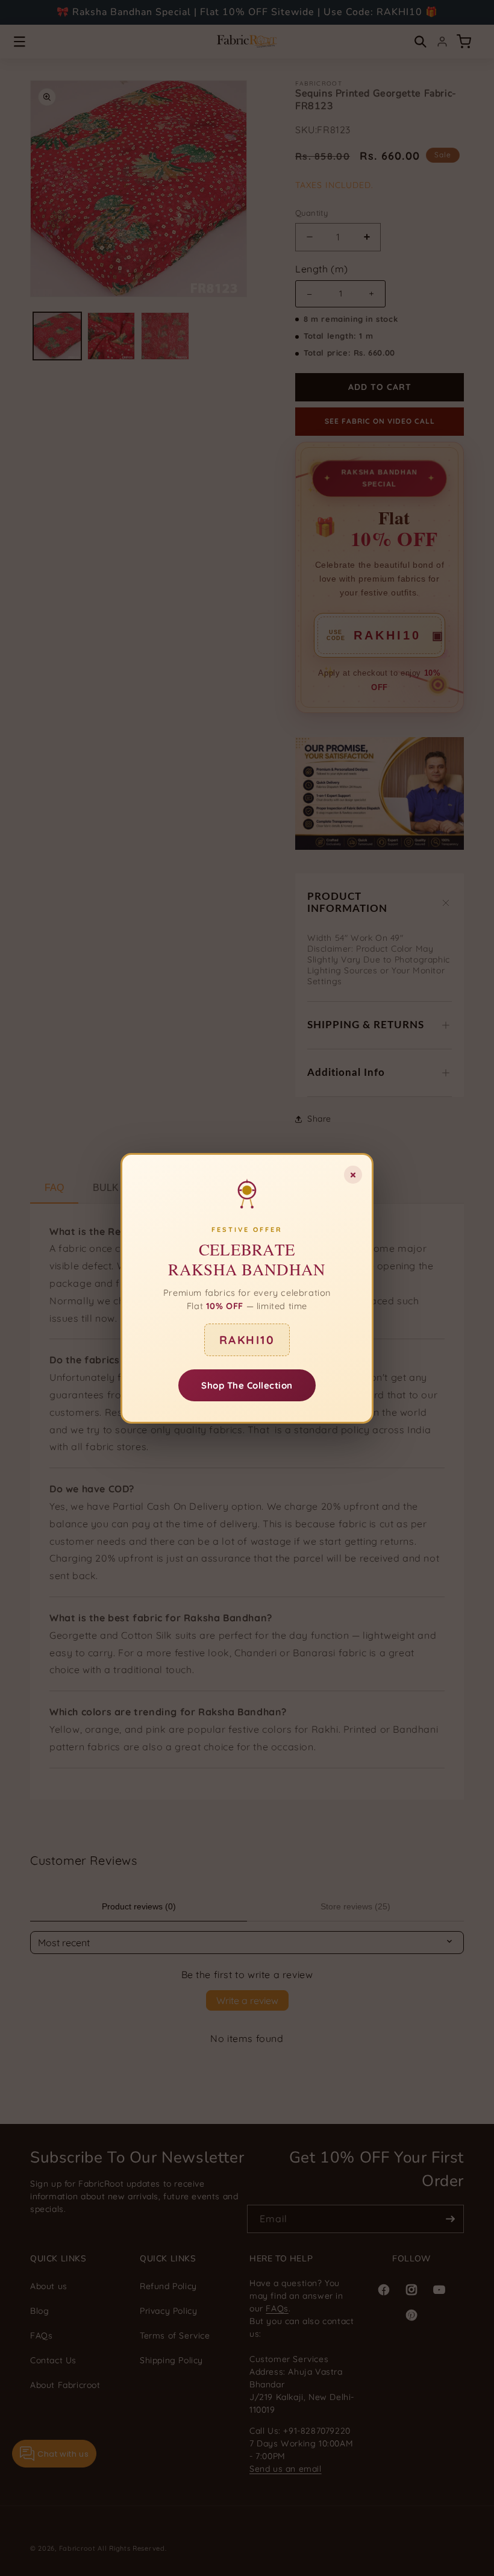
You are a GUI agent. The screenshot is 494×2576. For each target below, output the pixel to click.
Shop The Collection (247, 1385)
